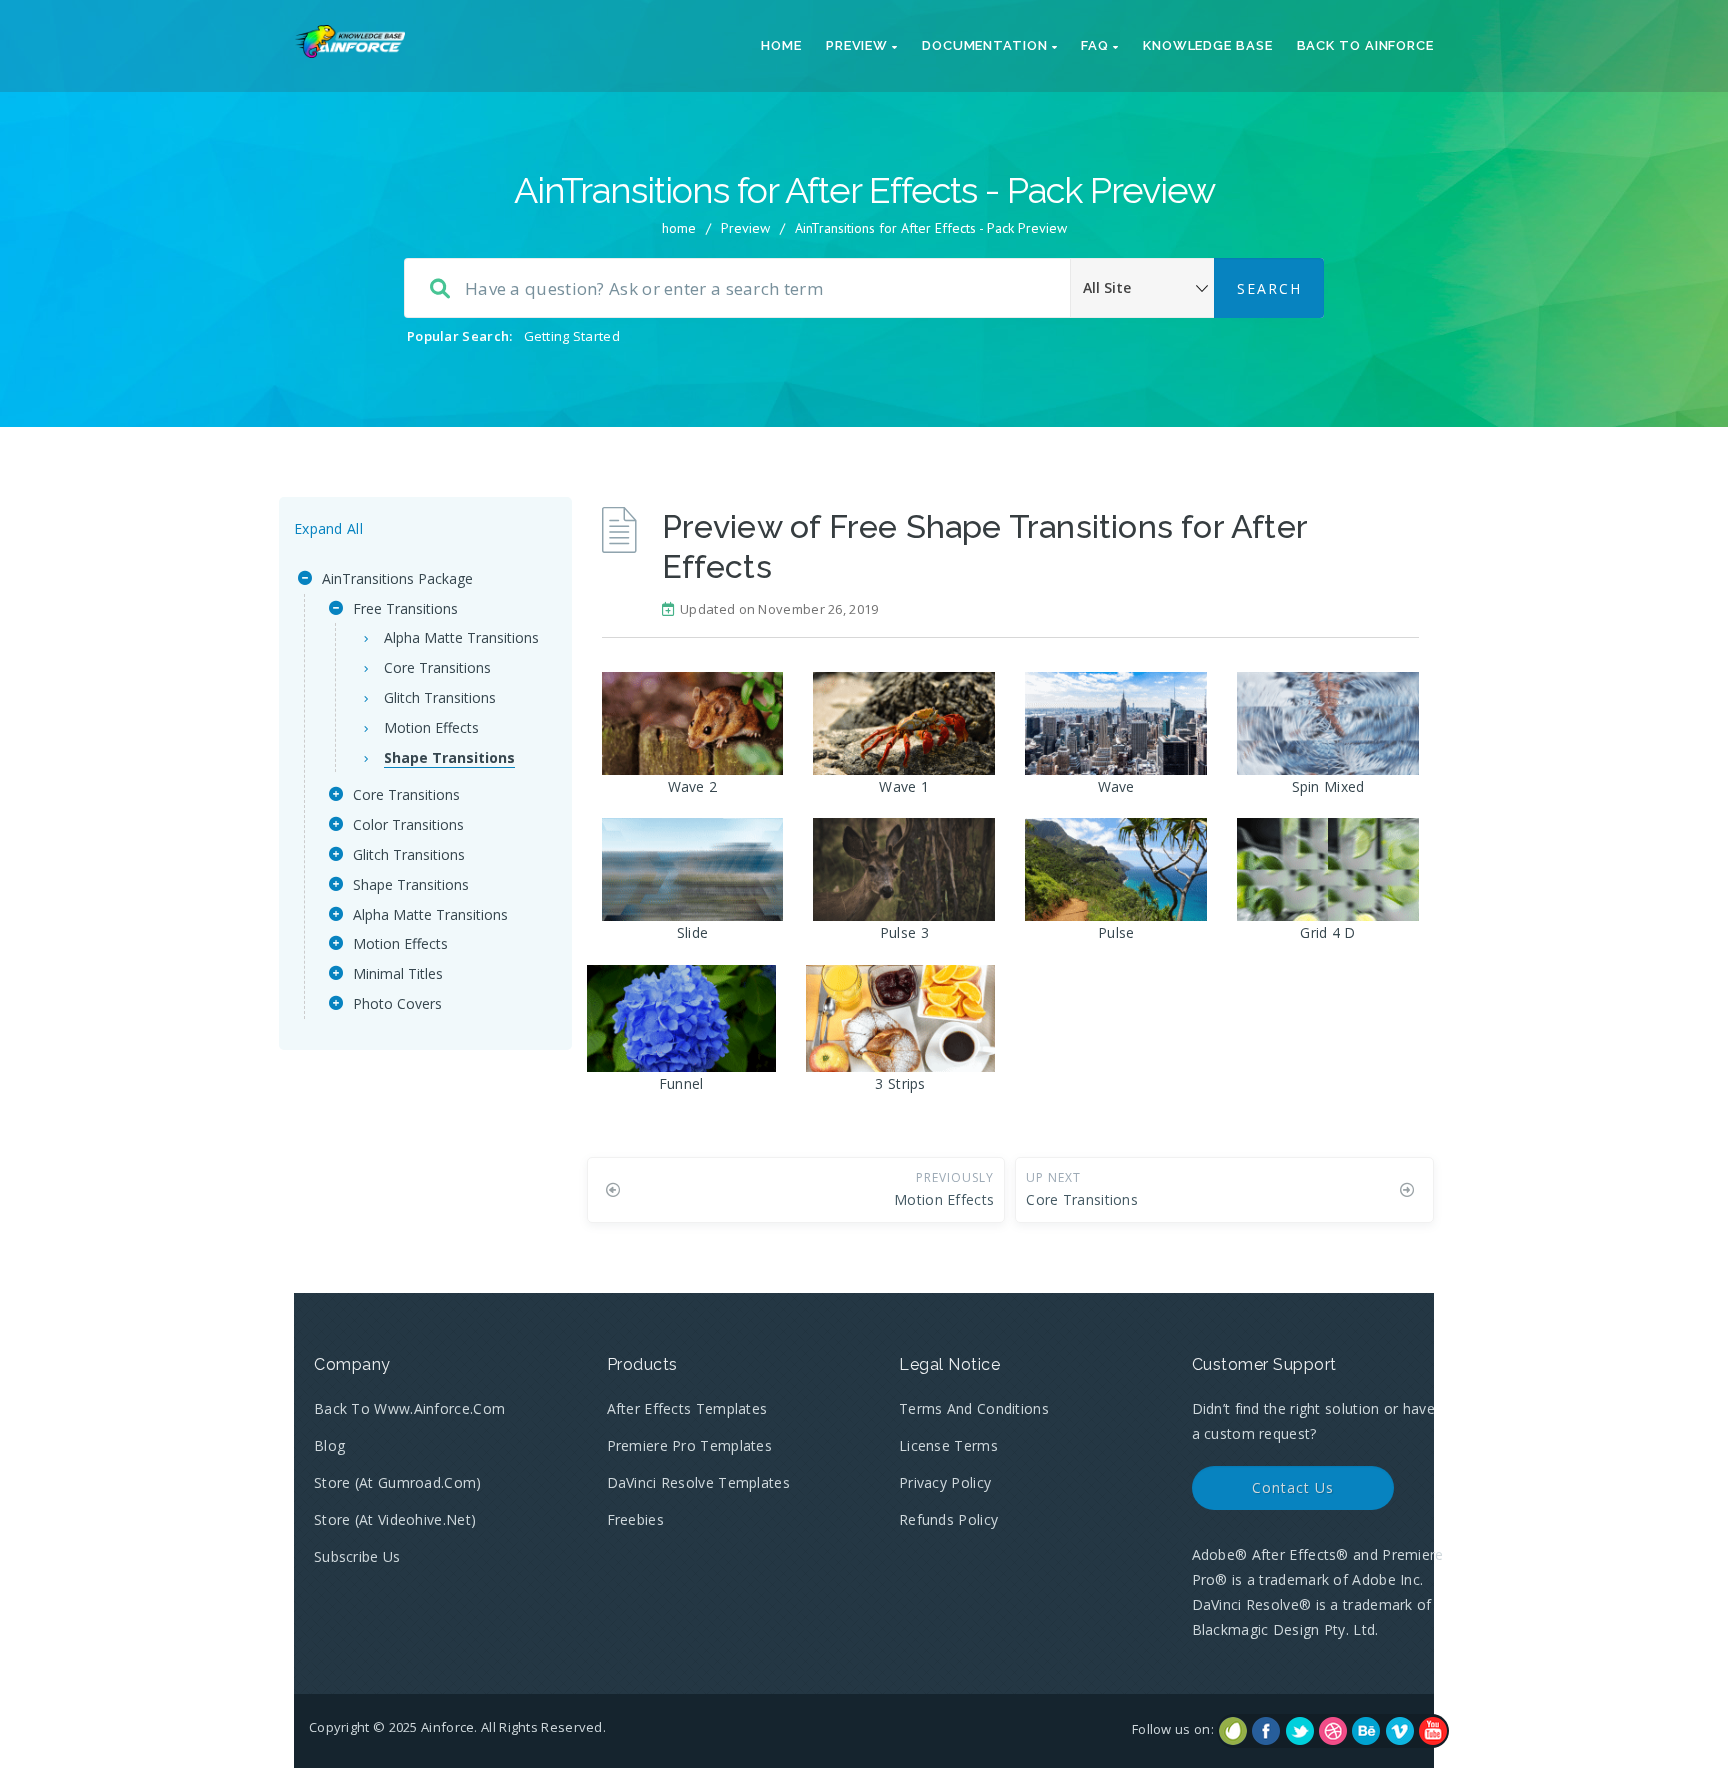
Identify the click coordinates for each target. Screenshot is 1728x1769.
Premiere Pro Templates (690, 1445)
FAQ (1097, 45)
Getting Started (572, 336)
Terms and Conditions (974, 1408)
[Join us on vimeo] (1400, 1731)
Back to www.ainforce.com (409, 1408)
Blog (329, 1445)
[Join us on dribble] (1333, 1731)
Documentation (987, 45)
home (679, 228)
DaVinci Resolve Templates (699, 1482)
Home (781, 45)
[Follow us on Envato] (1233, 1731)
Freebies (635, 1519)
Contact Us (1293, 1487)
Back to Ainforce (1365, 45)
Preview (859, 45)
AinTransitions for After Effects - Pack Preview (931, 228)
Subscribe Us (357, 1556)
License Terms (948, 1445)
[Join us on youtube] (1433, 1731)
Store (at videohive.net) (395, 1519)
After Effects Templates (687, 1408)
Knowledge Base (1208, 45)
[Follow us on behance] (1366, 1731)
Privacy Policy (945, 1482)
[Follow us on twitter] (1300, 1731)
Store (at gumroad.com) (398, 1482)
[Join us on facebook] (1266, 1731)
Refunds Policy (948, 1519)
